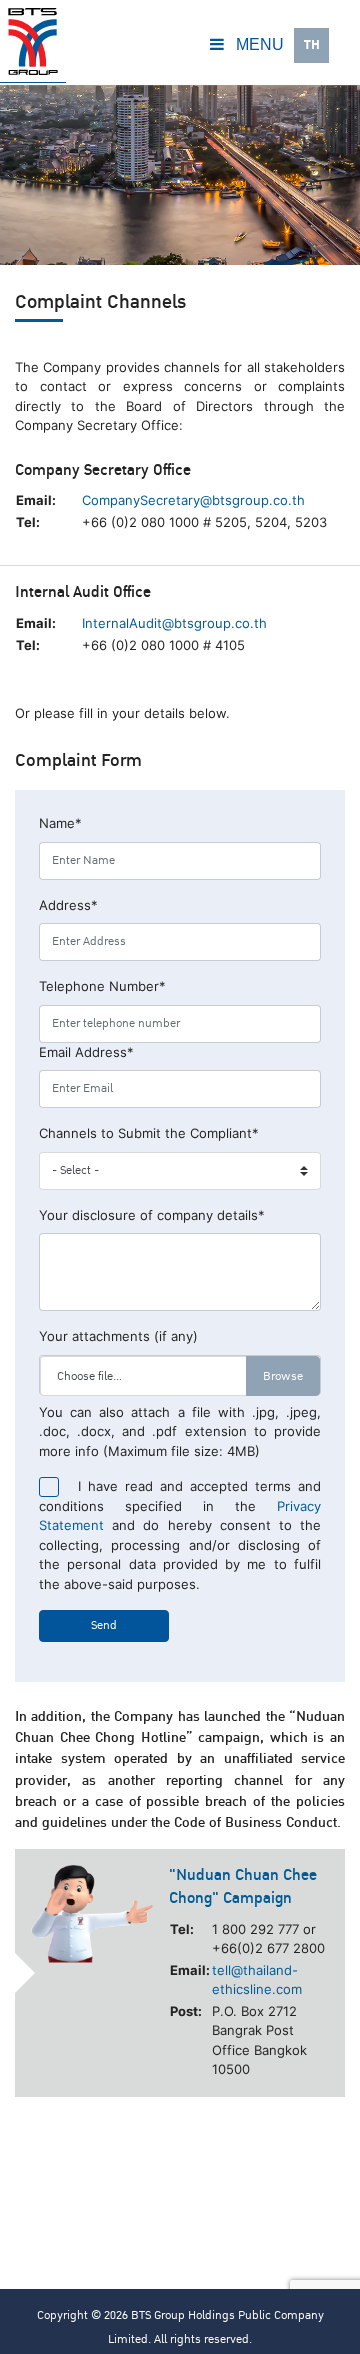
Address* (68, 905)
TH (312, 45)
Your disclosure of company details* (152, 1215)
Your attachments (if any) (118, 1336)
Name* (60, 823)
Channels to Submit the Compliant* (149, 1133)
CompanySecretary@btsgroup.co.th (193, 500)
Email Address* (86, 1052)
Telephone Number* (102, 986)
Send (104, 1625)
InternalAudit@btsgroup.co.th (174, 623)
